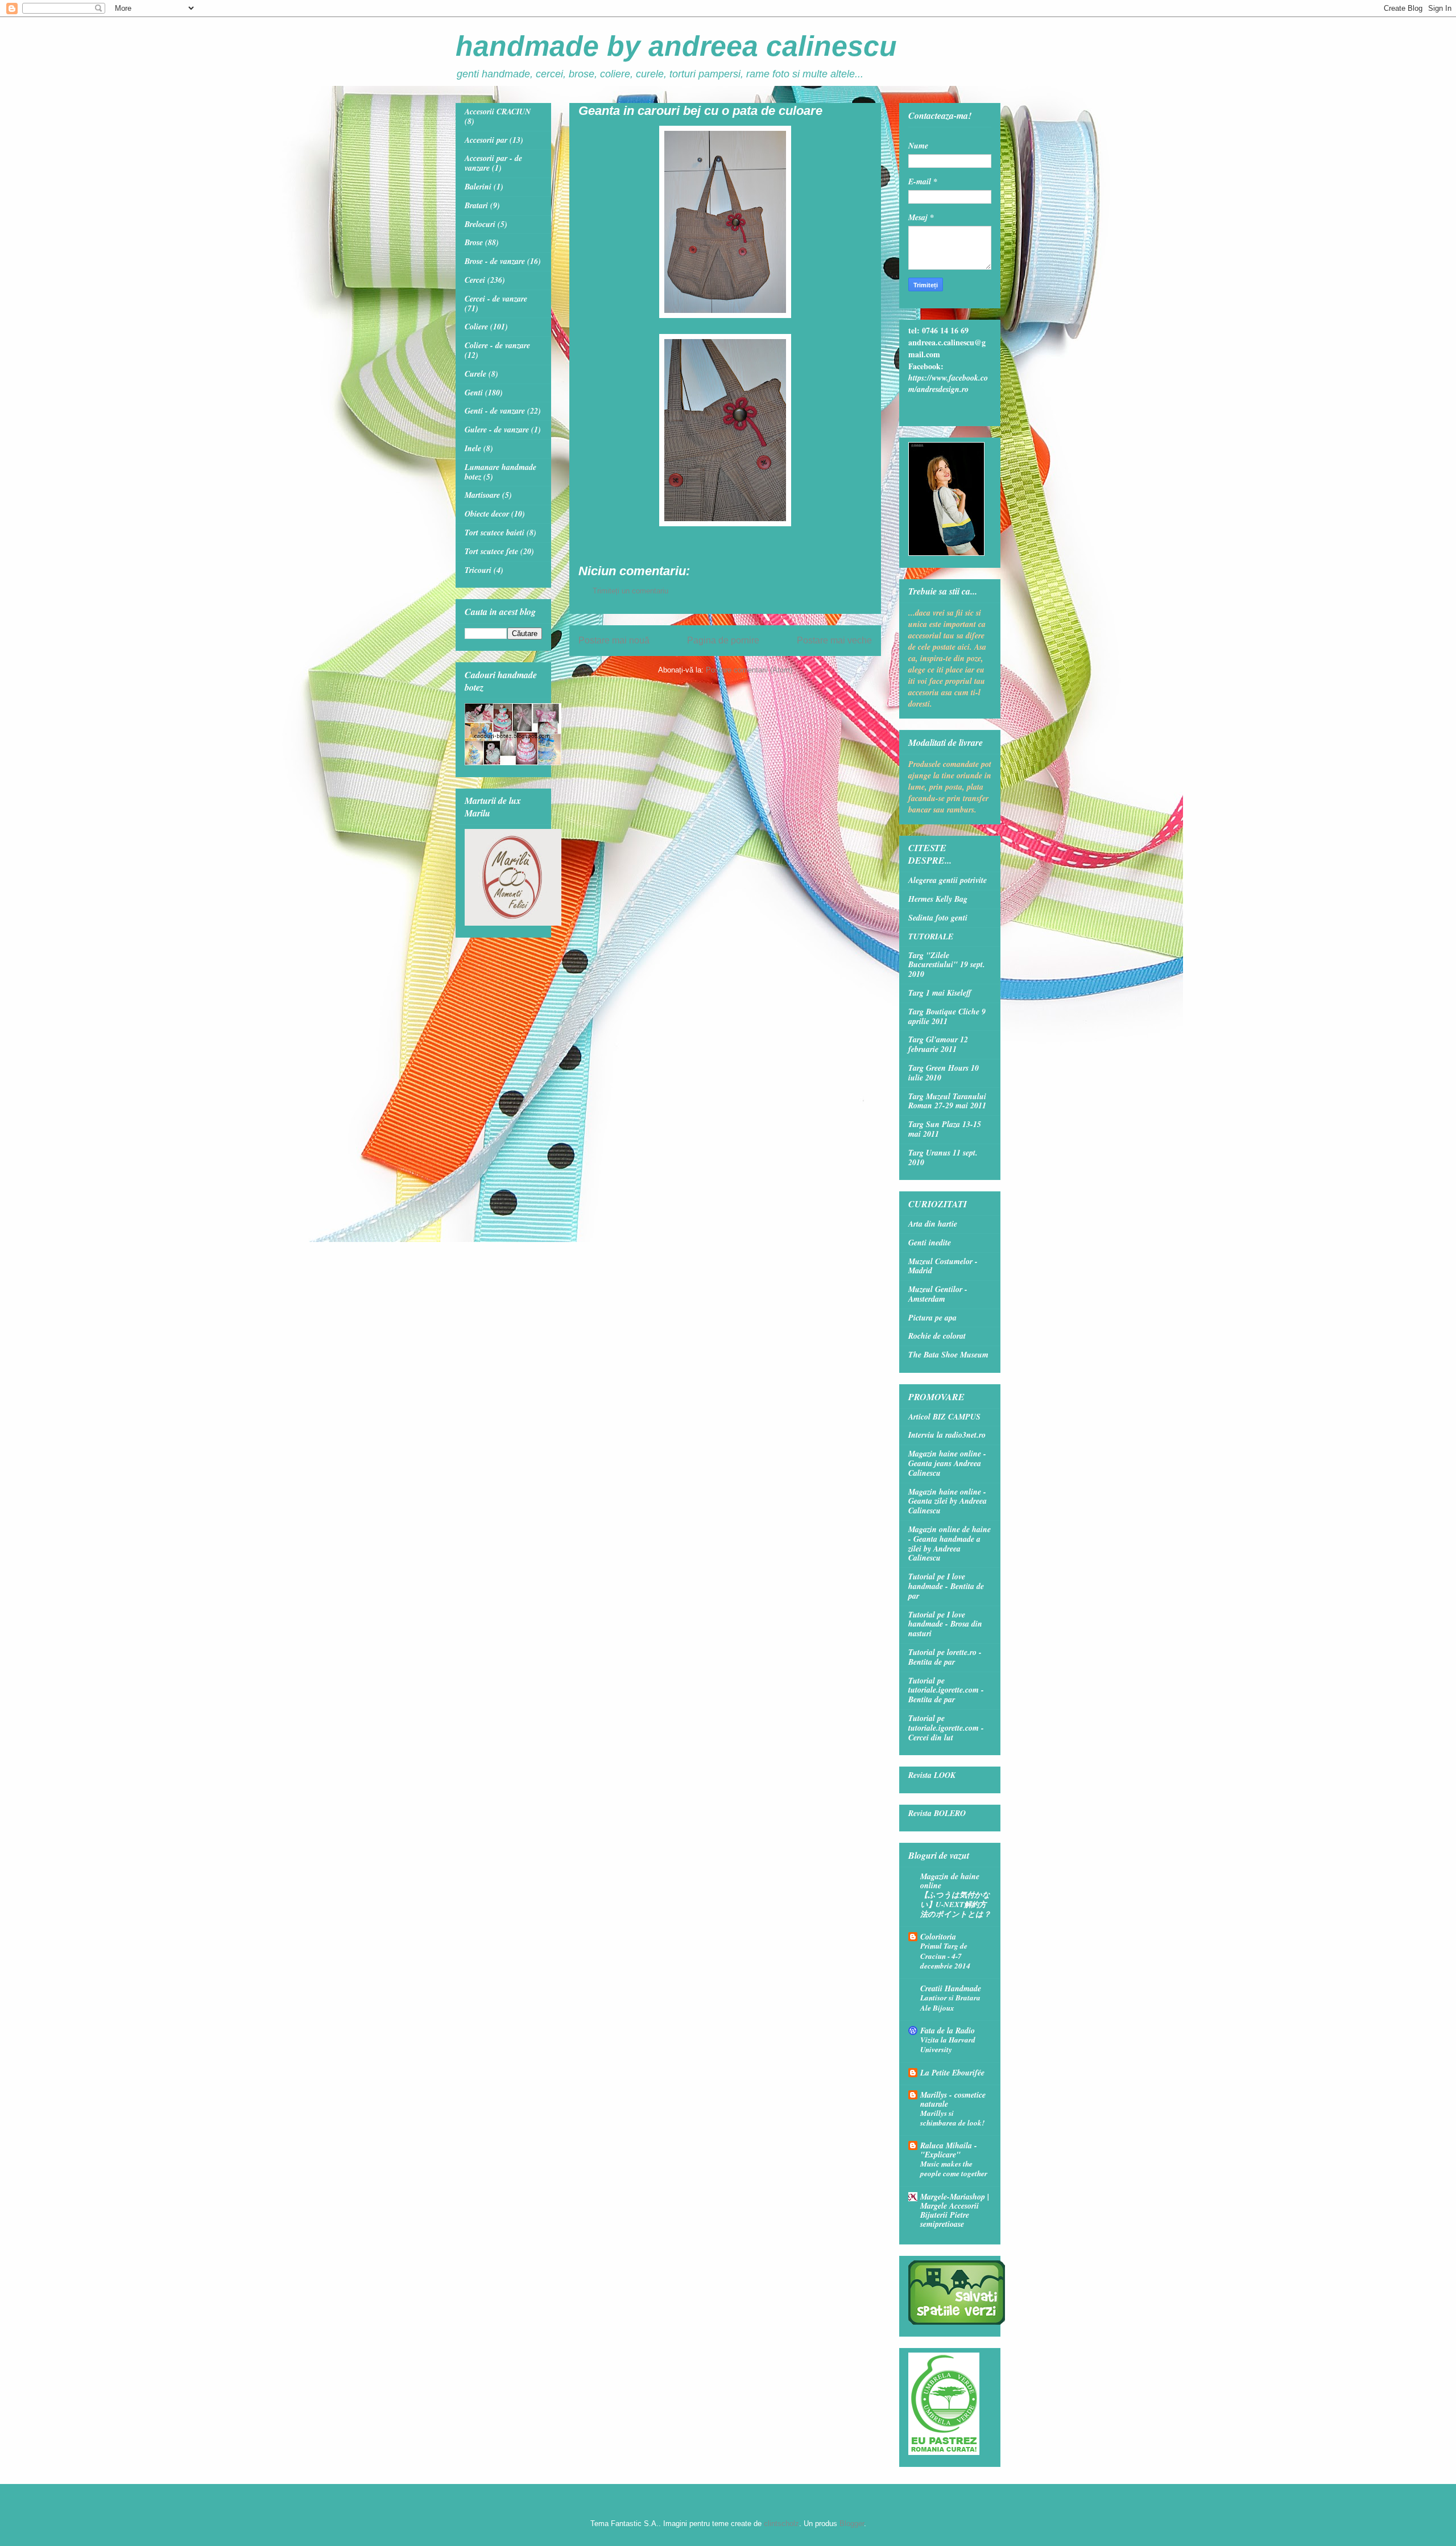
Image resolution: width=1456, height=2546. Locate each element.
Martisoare (482, 495)
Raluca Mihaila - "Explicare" (949, 2150)
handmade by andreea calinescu (676, 46)
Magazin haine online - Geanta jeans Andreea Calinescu (947, 1463)
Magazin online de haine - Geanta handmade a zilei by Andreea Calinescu (950, 1544)
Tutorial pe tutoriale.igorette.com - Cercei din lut (946, 1728)
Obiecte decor (487, 514)
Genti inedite (930, 1243)
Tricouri (478, 570)
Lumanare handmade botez (500, 472)
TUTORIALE (931, 936)
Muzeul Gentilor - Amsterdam (938, 1294)
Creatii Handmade (951, 1988)
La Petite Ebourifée (952, 2073)
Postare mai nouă (614, 640)
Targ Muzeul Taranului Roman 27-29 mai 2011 (947, 1101)
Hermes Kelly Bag (938, 899)
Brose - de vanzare (495, 261)
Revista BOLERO (937, 1813)
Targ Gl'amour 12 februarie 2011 (938, 1044)
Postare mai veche (834, 640)
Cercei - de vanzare (496, 299)
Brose (474, 242)
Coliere (476, 327)
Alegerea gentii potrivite (948, 880)
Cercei (475, 280)
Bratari (476, 205)
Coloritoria (938, 1937)
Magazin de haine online (950, 1881)
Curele (475, 374)
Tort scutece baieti (495, 533)
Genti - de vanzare (495, 411)
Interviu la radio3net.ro (947, 1435)
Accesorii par (486, 140)
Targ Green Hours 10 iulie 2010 (944, 1073)
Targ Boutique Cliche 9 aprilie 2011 (947, 1016)
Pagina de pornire (723, 640)
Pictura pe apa (932, 1318)
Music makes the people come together (954, 2169)
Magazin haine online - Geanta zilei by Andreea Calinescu (948, 1501)
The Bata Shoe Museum (948, 1355)
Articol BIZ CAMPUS (944, 1417)
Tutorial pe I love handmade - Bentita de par (946, 1586)
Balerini (478, 187)
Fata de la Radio (948, 2031)
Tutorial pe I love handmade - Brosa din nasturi (945, 1624)
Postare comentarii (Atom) (749, 670)
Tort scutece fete (491, 551)
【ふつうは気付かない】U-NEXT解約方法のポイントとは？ (955, 1905)
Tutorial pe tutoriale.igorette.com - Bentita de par (946, 1690)
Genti (474, 393)
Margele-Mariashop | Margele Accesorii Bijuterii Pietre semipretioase (955, 2210)
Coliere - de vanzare (497, 345)
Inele (473, 448)
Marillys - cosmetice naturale (953, 2099)
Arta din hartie (933, 1224)
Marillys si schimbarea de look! (952, 2118)
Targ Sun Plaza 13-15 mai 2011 (945, 1129)
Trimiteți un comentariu (630, 591)
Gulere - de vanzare (497, 430)
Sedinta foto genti (938, 918)
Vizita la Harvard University (948, 2044)
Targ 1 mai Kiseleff (940, 993)
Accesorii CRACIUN (498, 112)
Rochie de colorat (937, 1336)
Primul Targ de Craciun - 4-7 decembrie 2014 (945, 1956)
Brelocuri (480, 224)
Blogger (852, 2524)
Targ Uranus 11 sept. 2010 (943, 1158)
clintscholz (781, 2524)
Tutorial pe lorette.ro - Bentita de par (945, 1657)
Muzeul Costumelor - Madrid (943, 1266)
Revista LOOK (932, 1775)
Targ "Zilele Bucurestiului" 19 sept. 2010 (947, 965)
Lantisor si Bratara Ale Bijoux (950, 2002)
